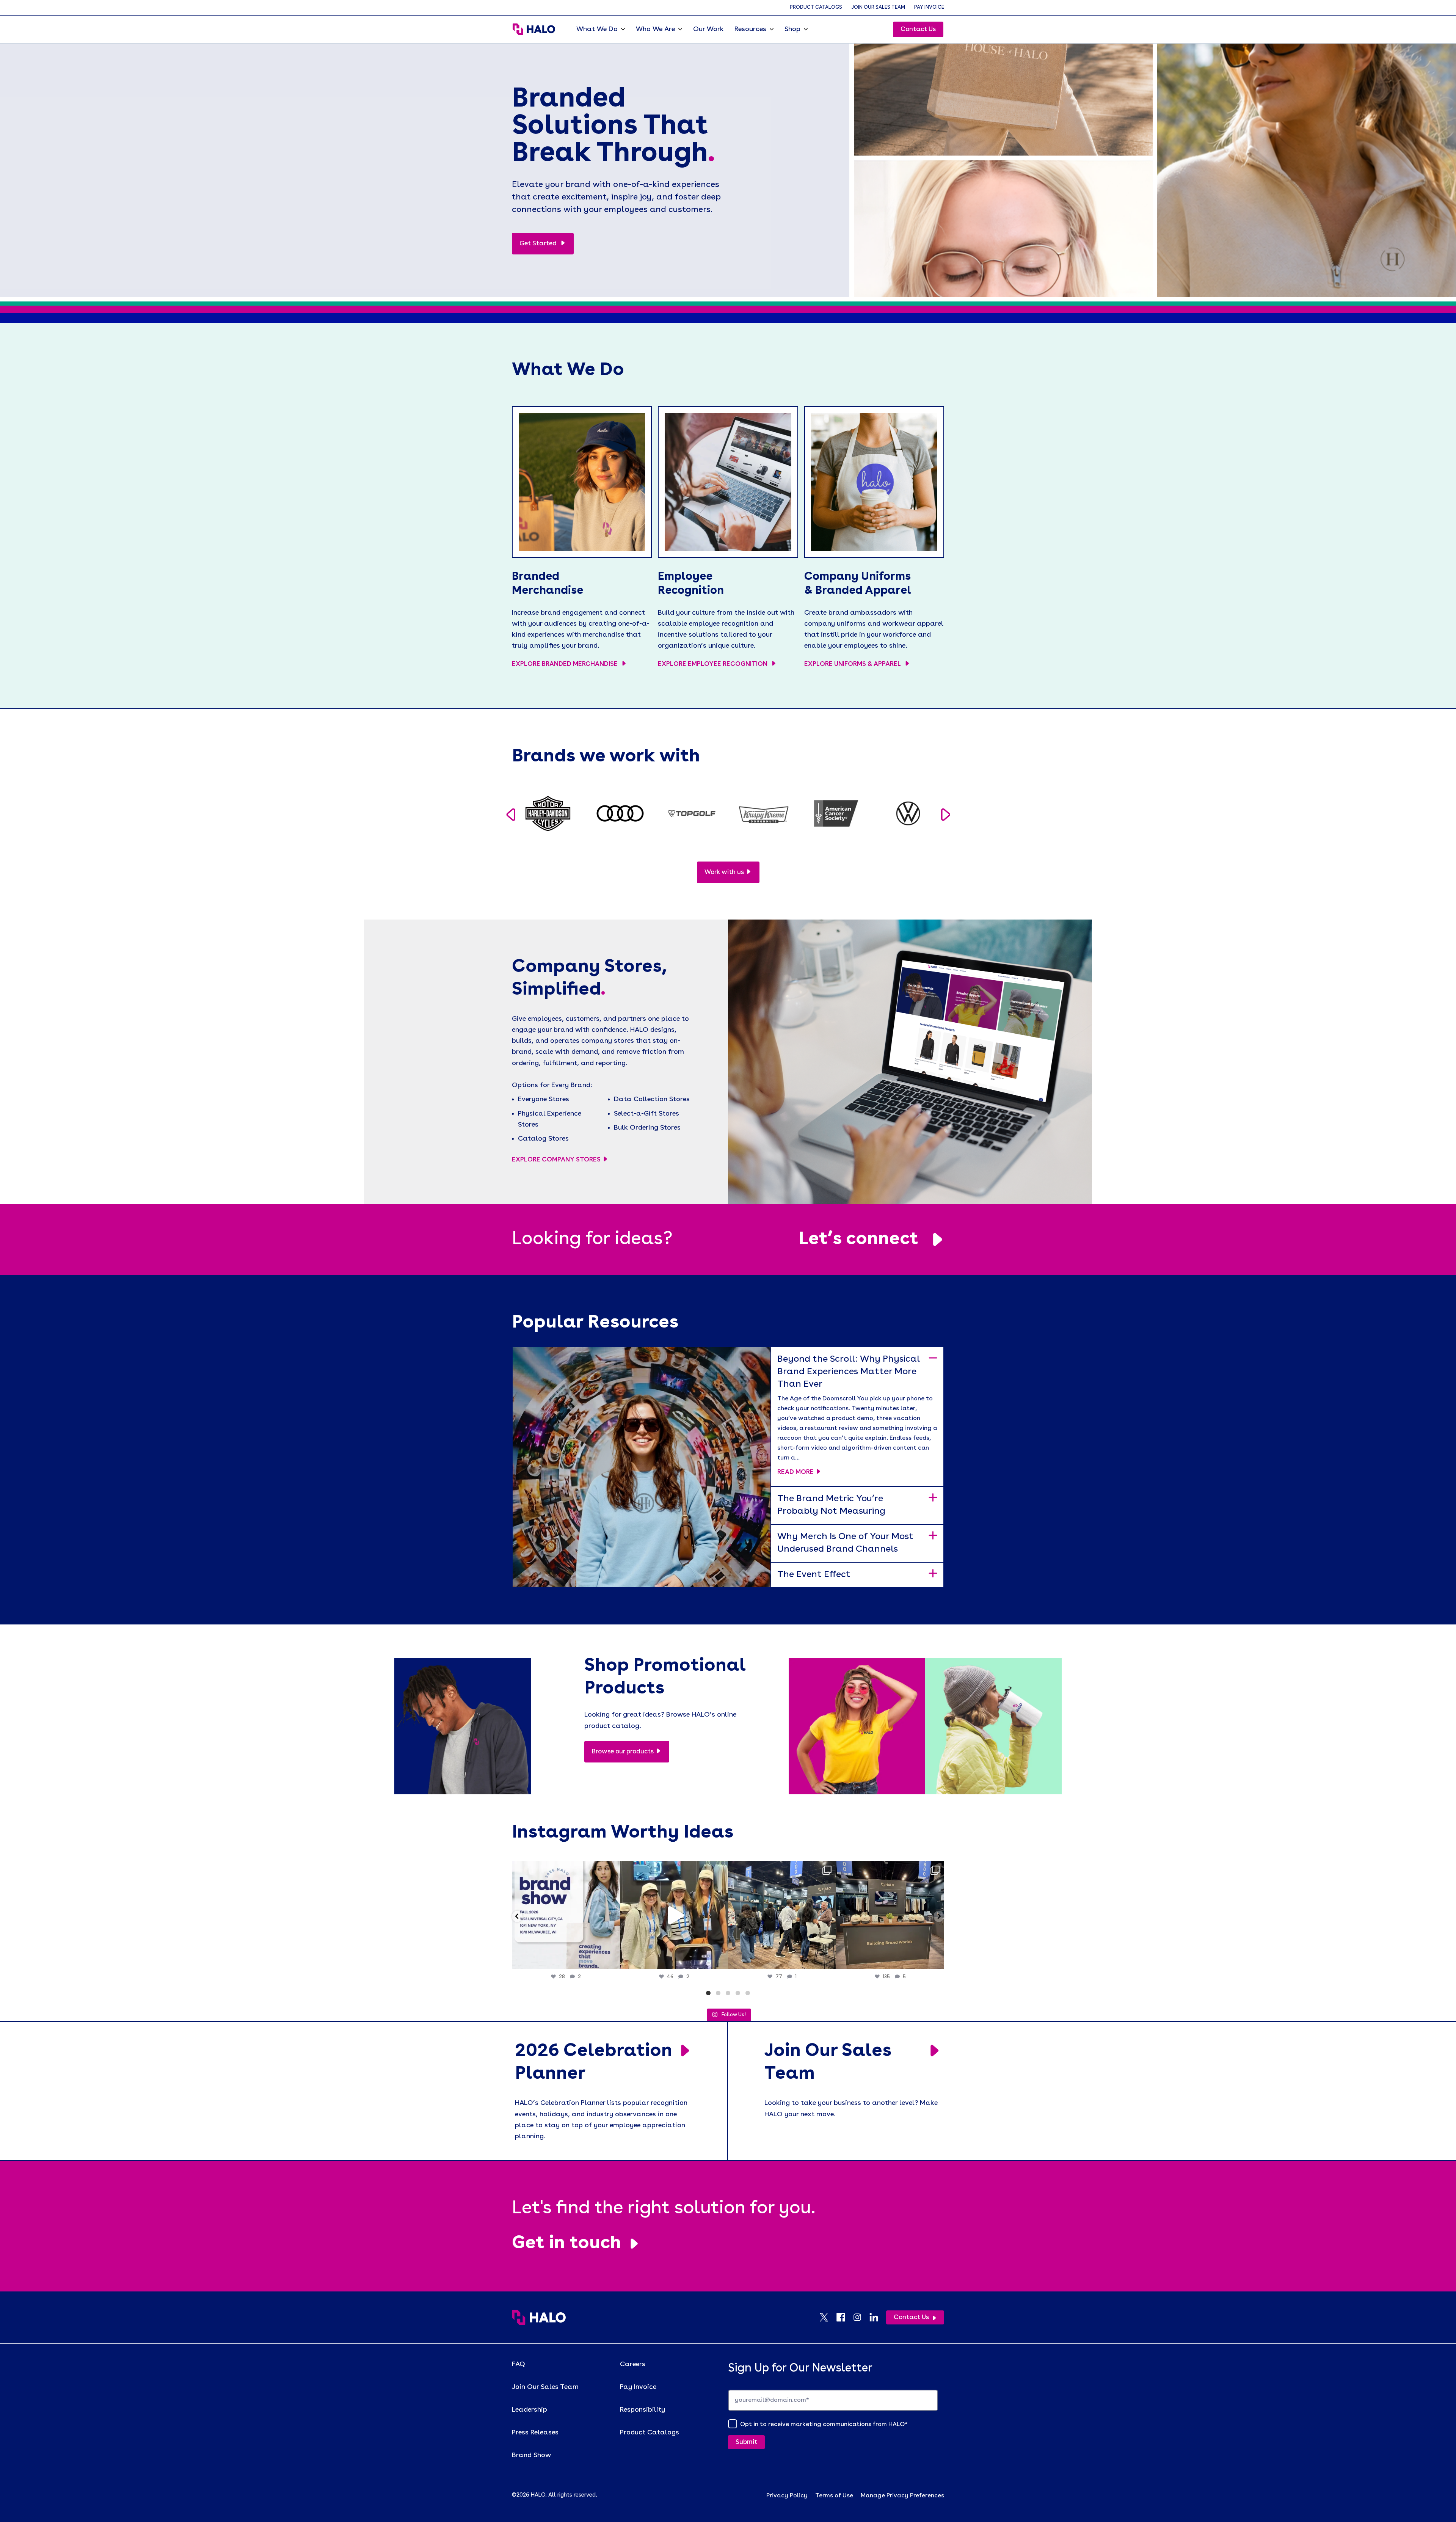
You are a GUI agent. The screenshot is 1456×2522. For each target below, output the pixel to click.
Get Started (539, 244)
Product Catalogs (816, 7)
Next (945, 815)
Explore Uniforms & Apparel (853, 664)
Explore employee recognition (713, 664)
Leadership (530, 2410)
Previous (511, 815)
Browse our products (623, 1752)
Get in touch (566, 2244)
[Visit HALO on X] (828, 2317)
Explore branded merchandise (566, 664)
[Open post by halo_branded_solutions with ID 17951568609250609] (566, 1915)
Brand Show (531, 2455)
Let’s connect (858, 1240)
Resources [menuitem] (750, 29)
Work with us (724, 872)
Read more (795, 1472)
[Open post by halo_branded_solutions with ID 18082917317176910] (782, 1915)
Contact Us (918, 29)
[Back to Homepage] (539, 2317)
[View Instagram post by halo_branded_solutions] (612, 1960)
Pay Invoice (929, 7)
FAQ (519, 2364)
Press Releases (535, 2433)
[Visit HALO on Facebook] (844, 2317)
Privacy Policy (787, 2496)
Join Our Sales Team (878, 7)
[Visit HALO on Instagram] (861, 2317)
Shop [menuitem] (792, 29)
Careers (633, 2364)
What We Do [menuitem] (597, 29)
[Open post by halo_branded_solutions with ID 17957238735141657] (890, 1915)
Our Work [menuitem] (708, 29)
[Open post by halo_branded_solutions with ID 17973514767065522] (674, 1915)
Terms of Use (834, 2496)
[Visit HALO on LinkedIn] (878, 2317)
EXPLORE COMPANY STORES (556, 1160)
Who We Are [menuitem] (655, 29)
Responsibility (642, 2410)
